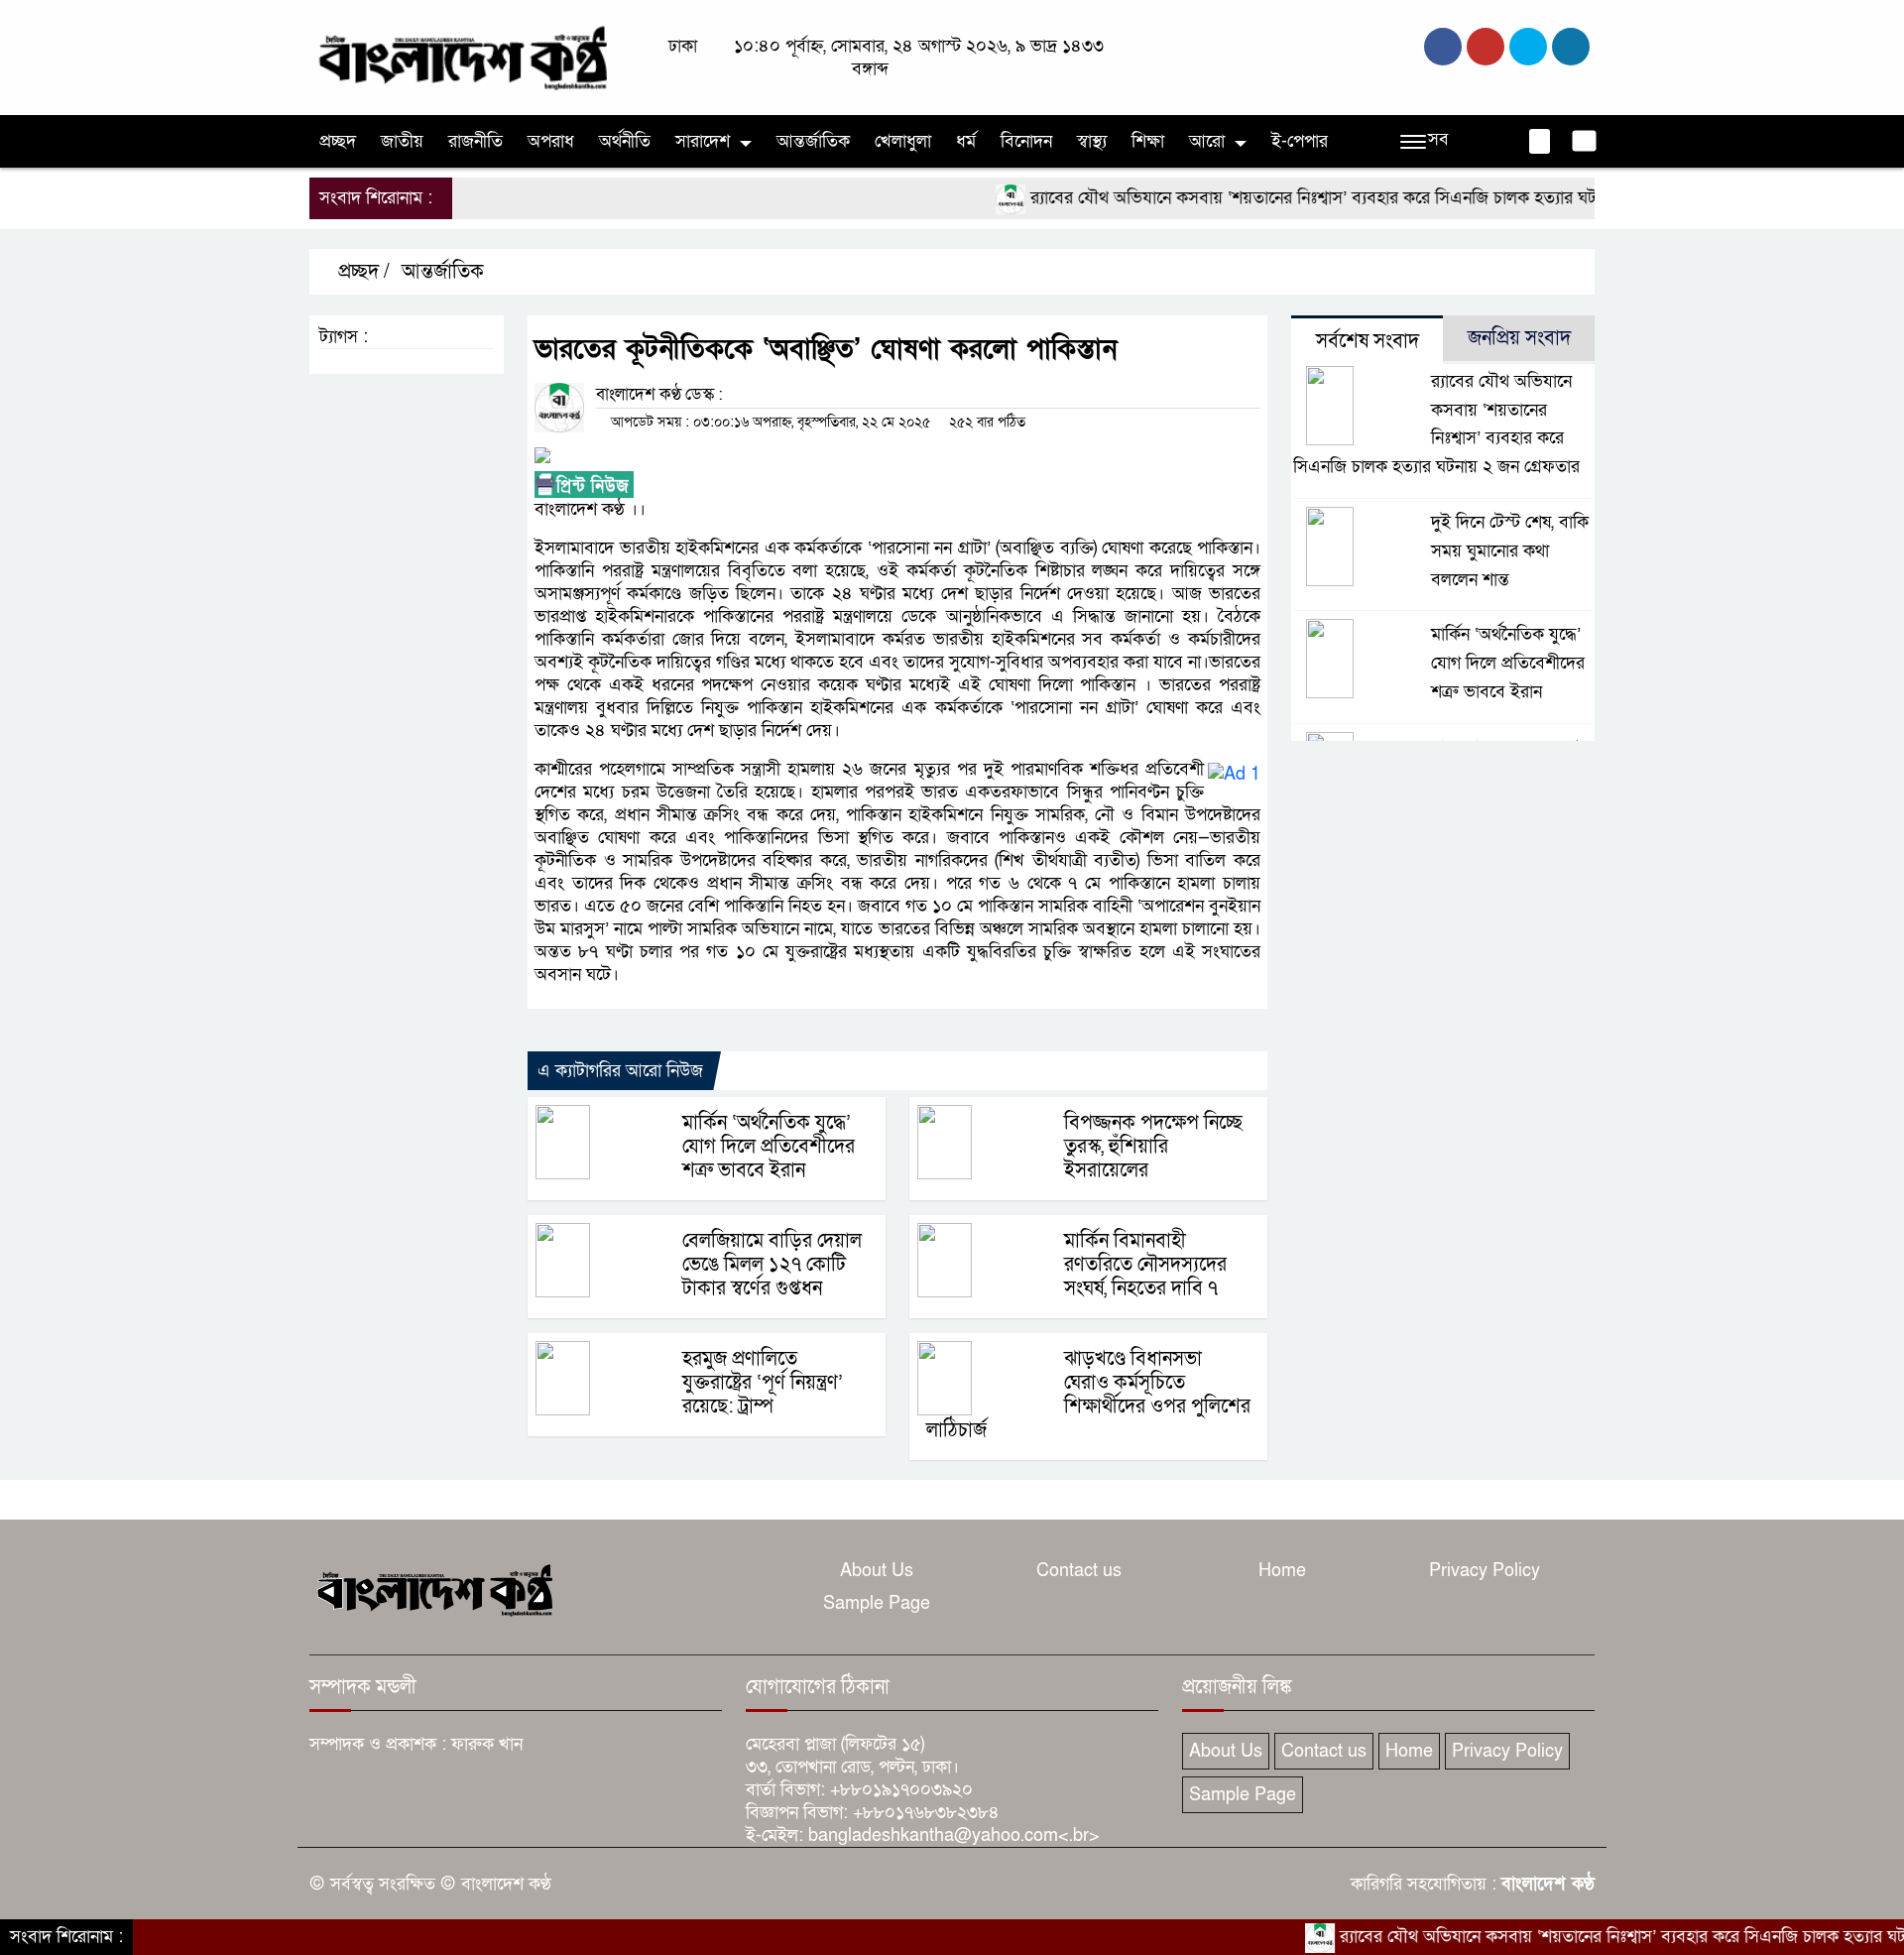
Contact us (1079, 1571)
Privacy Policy (1485, 1571)
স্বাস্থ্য (1092, 141)
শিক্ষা (1148, 141)
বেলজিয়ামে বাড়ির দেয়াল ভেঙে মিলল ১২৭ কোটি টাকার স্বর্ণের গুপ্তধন (772, 1265)
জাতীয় (402, 141)
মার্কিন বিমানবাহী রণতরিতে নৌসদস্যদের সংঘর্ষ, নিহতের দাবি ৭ (1145, 1265)
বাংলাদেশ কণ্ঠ (1548, 1884)
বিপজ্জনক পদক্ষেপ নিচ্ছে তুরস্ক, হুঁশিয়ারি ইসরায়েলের (1153, 1147)
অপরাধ (551, 141)
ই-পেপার (1300, 141)
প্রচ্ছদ (338, 141)
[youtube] (1571, 47)
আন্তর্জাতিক (813, 141)
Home (1282, 1571)
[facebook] (1443, 47)
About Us (877, 1571)
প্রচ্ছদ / (361, 272)
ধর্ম (966, 141)
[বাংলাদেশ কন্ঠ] (461, 56)
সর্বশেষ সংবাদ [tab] (1368, 341)
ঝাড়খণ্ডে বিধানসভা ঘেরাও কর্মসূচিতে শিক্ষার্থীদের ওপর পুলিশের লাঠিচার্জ (1088, 1395)
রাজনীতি (476, 141)
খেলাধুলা (903, 141)
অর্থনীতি (625, 141)
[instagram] (1528, 47)
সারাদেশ (703, 141)
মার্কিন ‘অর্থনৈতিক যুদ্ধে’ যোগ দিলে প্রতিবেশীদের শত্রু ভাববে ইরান (769, 1147)
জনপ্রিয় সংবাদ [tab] (1519, 338)
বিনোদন (1026, 141)
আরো (1207, 141)
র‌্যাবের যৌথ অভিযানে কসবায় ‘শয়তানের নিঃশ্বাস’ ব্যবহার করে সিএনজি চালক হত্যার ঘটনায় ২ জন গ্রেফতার (1326, 198)
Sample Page (877, 1603)
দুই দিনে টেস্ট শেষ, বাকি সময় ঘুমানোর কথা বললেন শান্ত (1510, 551)
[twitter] (1486, 47)
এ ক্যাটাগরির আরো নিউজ (620, 1071)
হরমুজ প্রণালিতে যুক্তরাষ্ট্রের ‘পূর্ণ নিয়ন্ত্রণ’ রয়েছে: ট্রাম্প (763, 1383)
